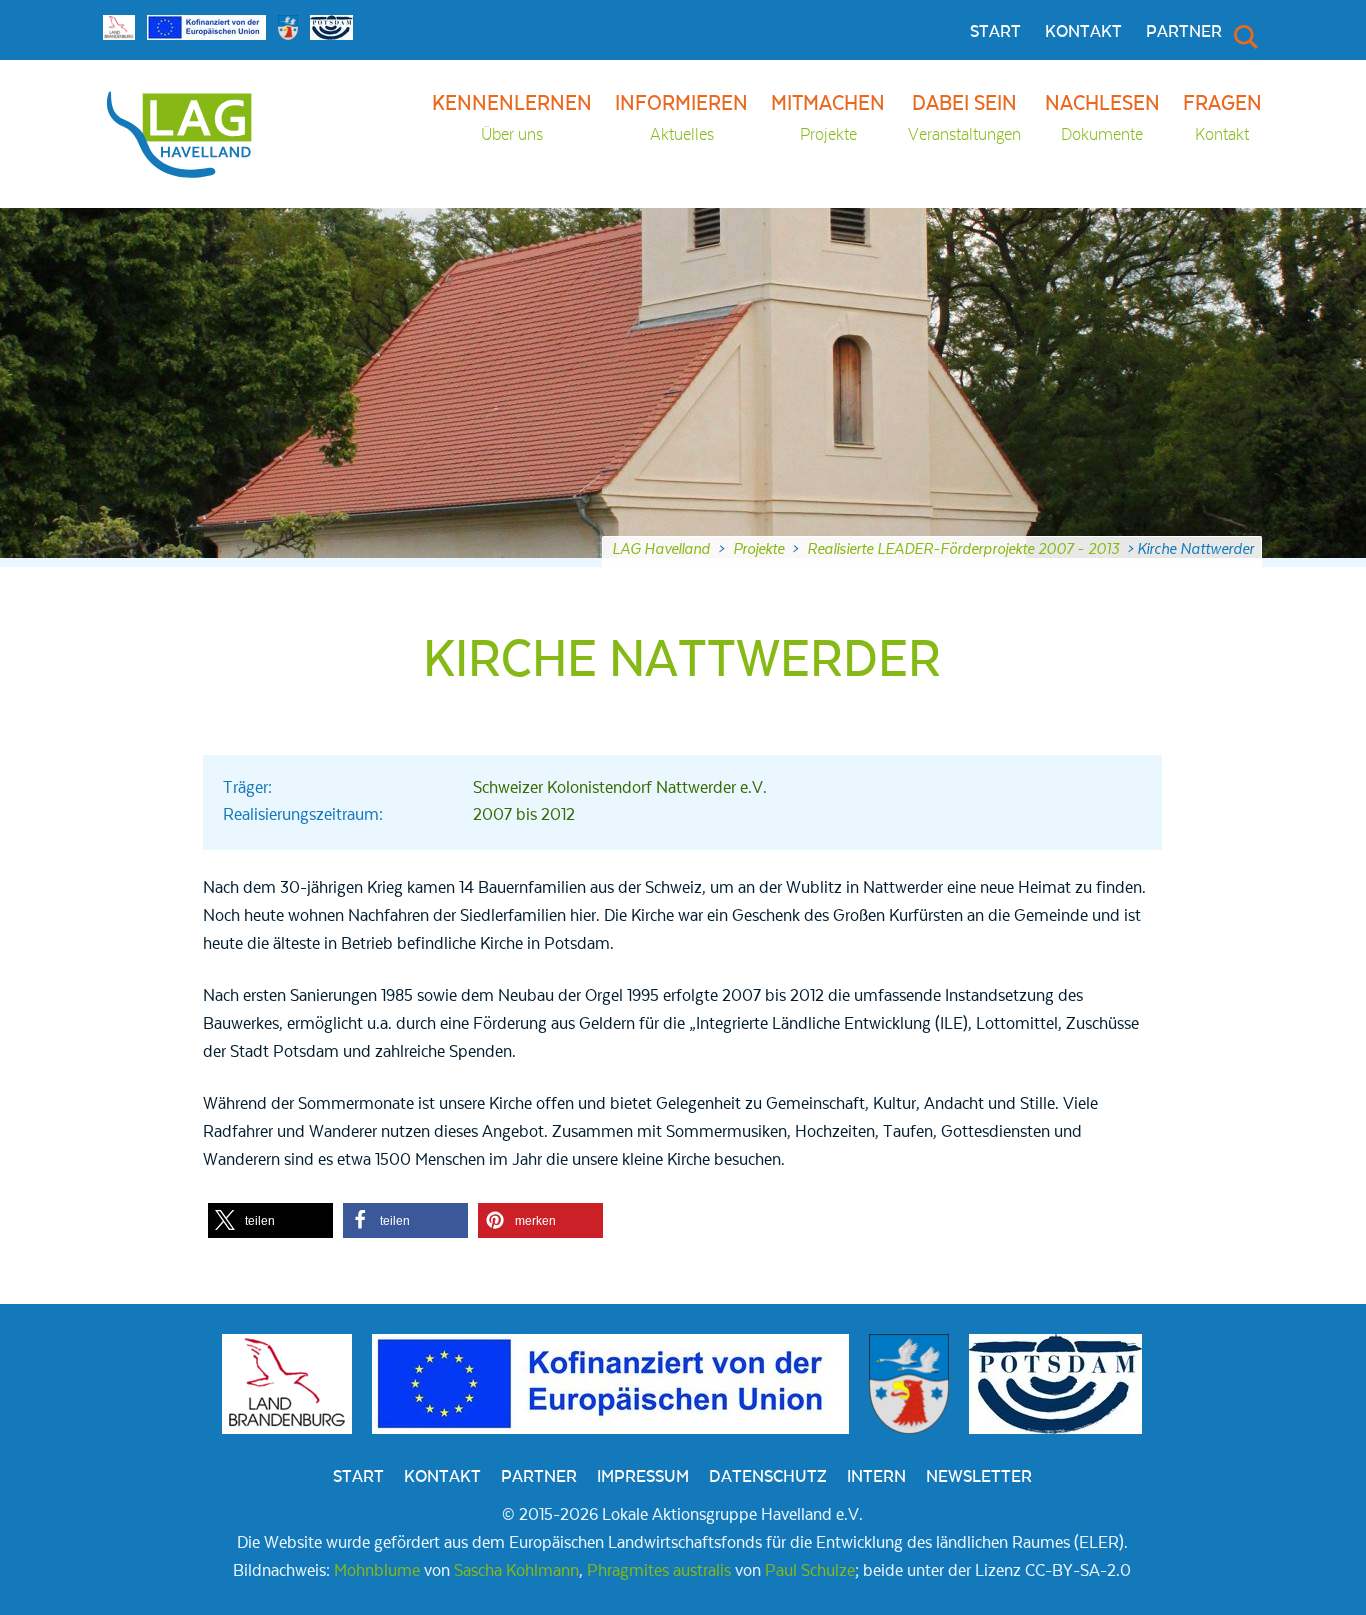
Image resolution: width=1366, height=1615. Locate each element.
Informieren (681, 118)
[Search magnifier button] (1244, 36)
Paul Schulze (810, 1571)
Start (995, 32)
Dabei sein (964, 118)
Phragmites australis (659, 1571)
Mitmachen (828, 118)
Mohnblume (377, 1571)
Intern (876, 1477)
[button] (270, 1220)
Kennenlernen (512, 118)
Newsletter (979, 1477)
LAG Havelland (661, 549)
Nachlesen (1102, 118)
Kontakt (1083, 32)
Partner (1184, 32)
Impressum (643, 1477)
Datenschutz (768, 1477)
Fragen (1222, 118)
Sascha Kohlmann (516, 1571)
